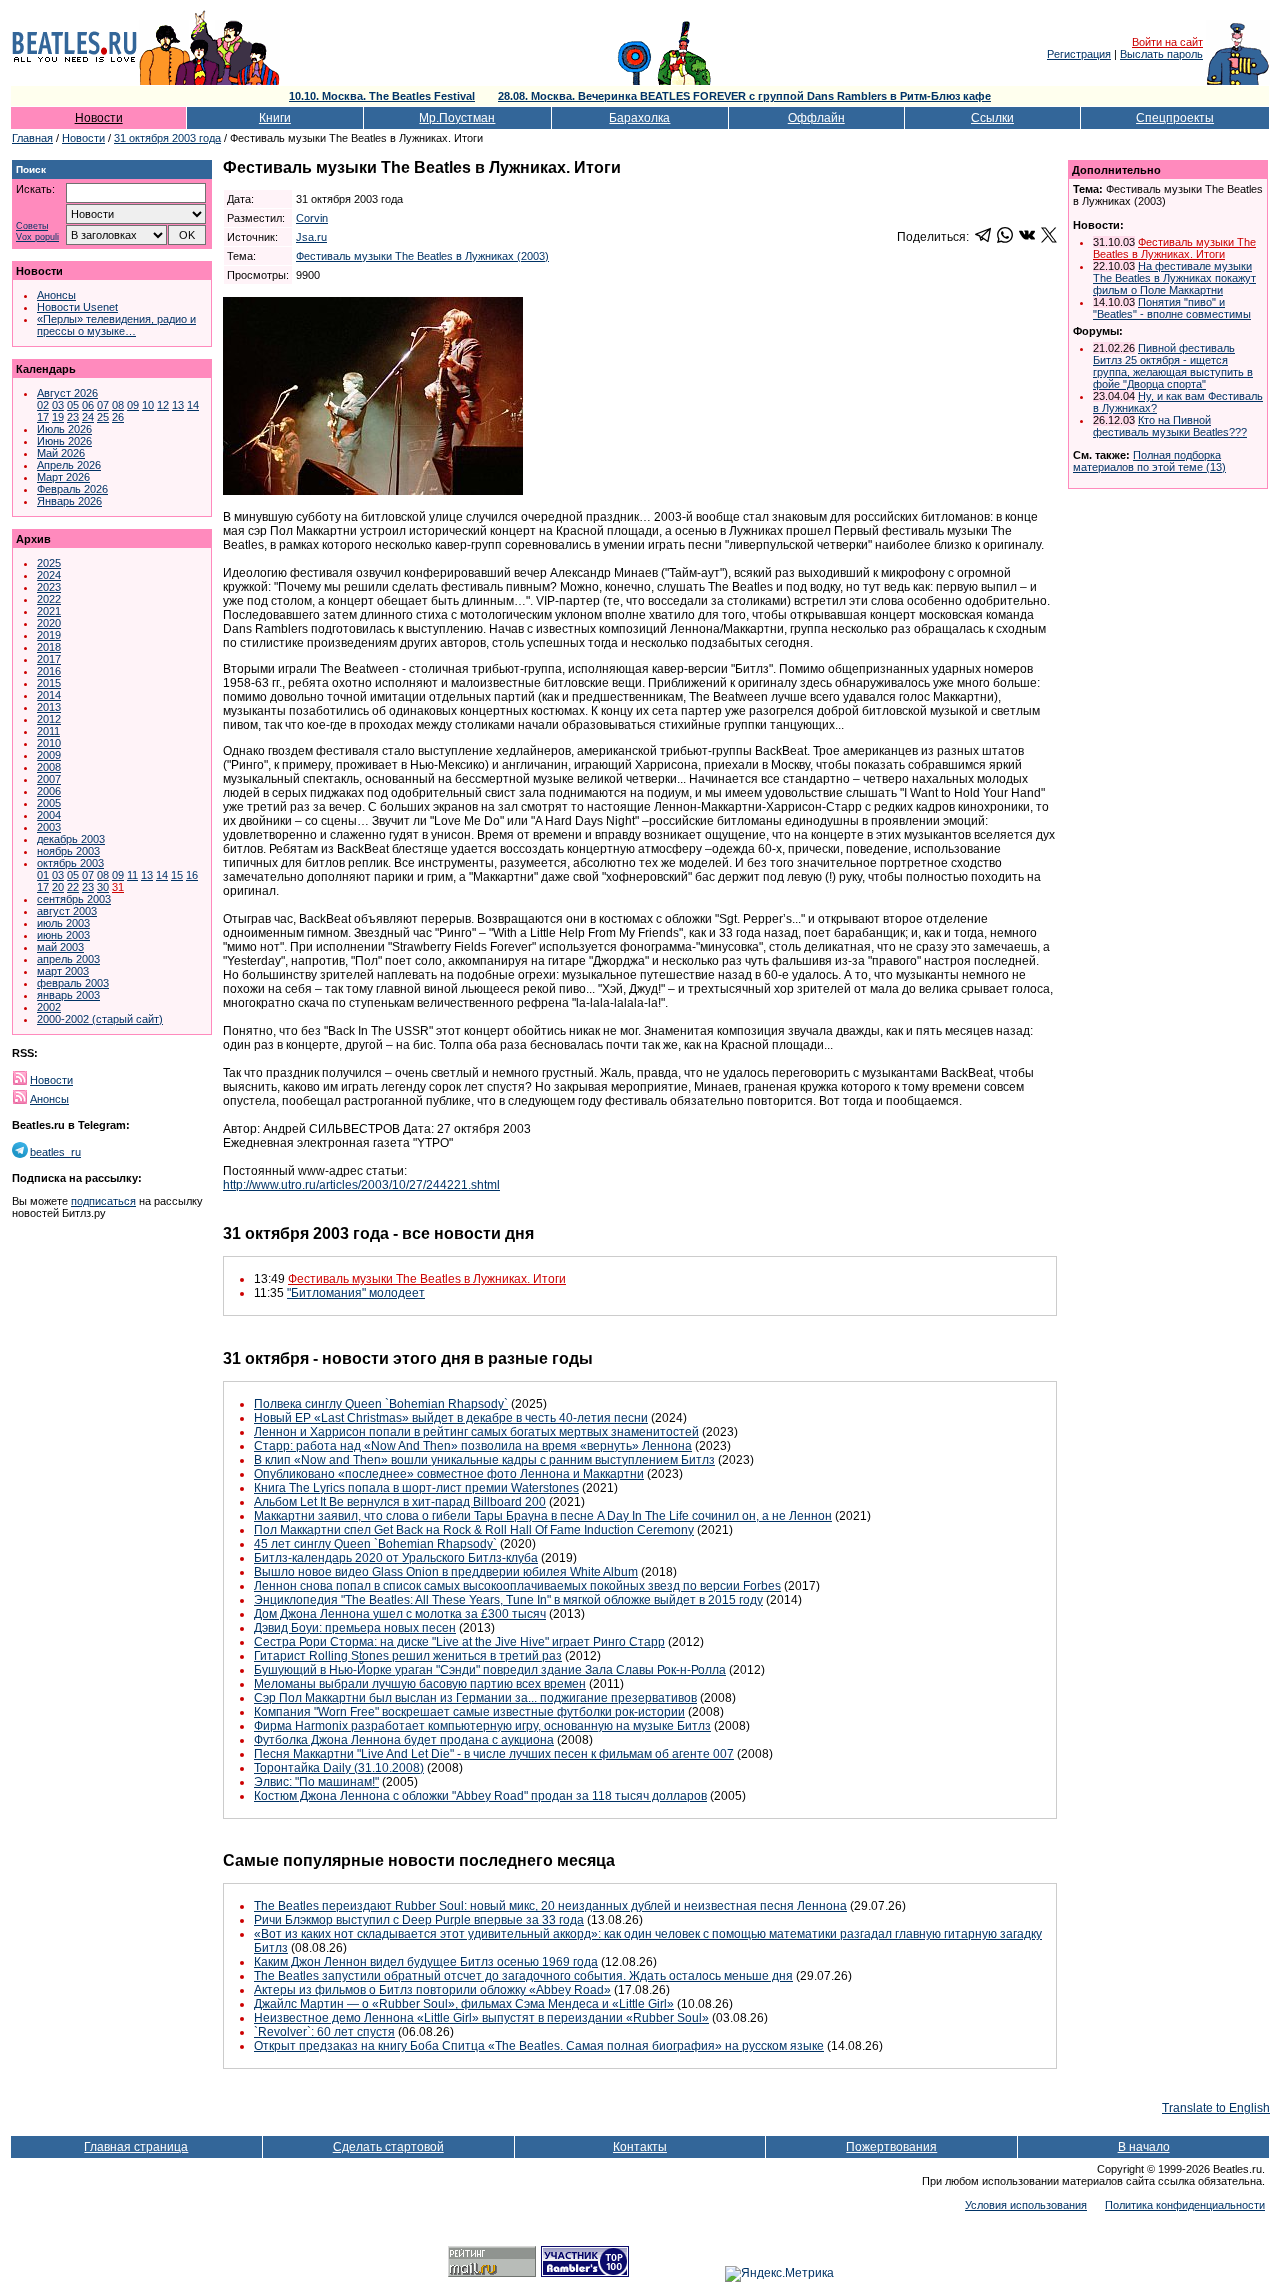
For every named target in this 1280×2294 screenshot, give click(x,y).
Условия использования (1026, 2205)
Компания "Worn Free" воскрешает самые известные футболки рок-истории (469, 1712)
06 (88, 405)
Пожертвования (891, 2147)
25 (103, 417)
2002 (49, 1007)
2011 (48, 731)
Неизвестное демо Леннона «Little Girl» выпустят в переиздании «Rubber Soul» (481, 2018)
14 (193, 405)
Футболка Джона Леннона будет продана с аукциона (404, 1740)
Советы (32, 226)
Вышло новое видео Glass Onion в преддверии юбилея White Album (446, 1572)
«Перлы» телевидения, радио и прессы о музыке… (116, 325)
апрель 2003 (68, 959)
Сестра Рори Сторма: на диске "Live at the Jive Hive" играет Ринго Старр (459, 1642)
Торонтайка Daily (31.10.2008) (339, 1768)
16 (192, 875)
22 (73, 887)
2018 (49, 647)
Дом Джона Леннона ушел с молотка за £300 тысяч (400, 1614)
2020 (49, 623)
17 (43, 417)
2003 (49, 827)
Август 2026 (67, 393)
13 (178, 405)
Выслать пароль (1161, 54)
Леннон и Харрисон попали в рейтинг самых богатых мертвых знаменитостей (476, 1432)
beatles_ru (55, 1152)
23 (73, 417)
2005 (49, 803)
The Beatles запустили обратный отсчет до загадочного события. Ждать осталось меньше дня (523, 1976)
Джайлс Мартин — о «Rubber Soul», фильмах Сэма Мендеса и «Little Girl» (464, 2004)
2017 (49, 659)
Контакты (640, 2147)
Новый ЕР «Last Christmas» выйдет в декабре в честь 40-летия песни (451, 1418)
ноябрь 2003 (68, 851)
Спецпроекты (1175, 118)
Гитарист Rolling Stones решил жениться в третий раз (408, 1656)
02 (43, 405)
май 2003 (60, 947)
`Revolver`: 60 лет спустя (324, 2032)
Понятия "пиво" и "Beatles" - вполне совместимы (1172, 308)
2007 (49, 779)
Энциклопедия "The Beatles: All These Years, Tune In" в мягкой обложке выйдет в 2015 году (508, 1600)
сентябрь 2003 (74, 899)
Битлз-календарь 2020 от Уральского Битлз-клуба (396, 1558)
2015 (49, 683)
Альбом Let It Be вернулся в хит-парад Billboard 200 (400, 1502)
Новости (99, 118)
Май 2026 (61, 453)
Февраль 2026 (72, 489)
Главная (32, 138)
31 (118, 887)
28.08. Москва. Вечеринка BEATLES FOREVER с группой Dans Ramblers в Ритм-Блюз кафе (744, 96)
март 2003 (63, 971)
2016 (49, 671)
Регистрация (1079, 54)
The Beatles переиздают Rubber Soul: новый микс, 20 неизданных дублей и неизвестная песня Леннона (550, 1906)
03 (58, 405)
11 (132, 875)
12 (163, 405)
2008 (49, 767)
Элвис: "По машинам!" (316, 1782)
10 (148, 405)
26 (118, 417)
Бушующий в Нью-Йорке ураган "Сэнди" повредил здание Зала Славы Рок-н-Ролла (490, 1670)
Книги (275, 118)
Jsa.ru (311, 237)
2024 (49, 575)
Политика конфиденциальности (1185, 2205)
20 (58, 887)
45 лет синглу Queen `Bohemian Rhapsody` (375, 1544)
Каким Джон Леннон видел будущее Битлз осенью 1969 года (426, 1962)
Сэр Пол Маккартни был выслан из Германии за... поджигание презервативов (475, 1698)
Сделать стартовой (388, 2147)
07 (103, 405)
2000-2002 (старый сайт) (100, 1019)
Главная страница (136, 2147)
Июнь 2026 (64, 441)
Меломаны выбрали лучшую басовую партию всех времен (420, 1684)
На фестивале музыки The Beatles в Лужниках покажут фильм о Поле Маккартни (1174, 278)
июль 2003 (63, 923)
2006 (49, 791)
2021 (49, 611)
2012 (49, 719)
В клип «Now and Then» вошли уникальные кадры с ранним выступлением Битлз (484, 1460)
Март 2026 (63, 477)
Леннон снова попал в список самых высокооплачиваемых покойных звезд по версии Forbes (517, 1586)
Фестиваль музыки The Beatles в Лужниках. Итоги (427, 1279)
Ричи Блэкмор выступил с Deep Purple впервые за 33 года (419, 1920)
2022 (49, 599)
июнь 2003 (63, 935)
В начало (1144, 2147)
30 (103, 887)
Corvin (312, 218)
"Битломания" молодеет (356, 1293)
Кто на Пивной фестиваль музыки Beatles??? (1170, 426)
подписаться (103, 1201)
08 (118, 405)
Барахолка (639, 118)
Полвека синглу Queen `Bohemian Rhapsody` (381, 1404)
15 (177, 875)
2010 (49, 743)
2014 (49, 695)
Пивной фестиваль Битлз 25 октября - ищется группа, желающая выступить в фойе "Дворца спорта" (1173, 366)
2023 (49, 587)
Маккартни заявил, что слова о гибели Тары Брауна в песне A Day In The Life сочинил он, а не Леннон (543, 1516)
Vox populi (37, 237)
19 (58, 417)
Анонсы (56, 295)
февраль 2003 (73, 983)
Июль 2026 (64, 429)
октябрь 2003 (70, 863)
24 (88, 417)
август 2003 (67, 911)
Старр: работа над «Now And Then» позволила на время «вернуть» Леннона (473, 1446)
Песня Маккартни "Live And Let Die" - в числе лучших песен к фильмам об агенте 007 (494, 1754)
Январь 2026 (69, 501)
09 (133, 405)
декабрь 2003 (71, 839)
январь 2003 (68, 995)
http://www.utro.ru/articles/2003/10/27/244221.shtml (361, 1185)
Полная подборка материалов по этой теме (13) (1149, 461)
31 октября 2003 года (167, 138)
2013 (49, 707)
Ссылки (992, 118)
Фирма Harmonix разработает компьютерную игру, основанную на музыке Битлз (482, 1726)
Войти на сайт (1167, 42)
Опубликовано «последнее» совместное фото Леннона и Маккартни (449, 1474)
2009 (49, 755)
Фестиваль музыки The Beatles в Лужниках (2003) (422, 256)
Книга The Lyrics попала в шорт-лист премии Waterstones (416, 1488)
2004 (49, 815)
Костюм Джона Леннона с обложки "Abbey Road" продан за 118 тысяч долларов (480, 1796)
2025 (49, 563)
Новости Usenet (77, 307)
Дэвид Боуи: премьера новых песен (355, 1628)
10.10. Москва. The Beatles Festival (382, 96)
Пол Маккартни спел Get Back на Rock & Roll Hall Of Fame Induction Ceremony (474, 1530)
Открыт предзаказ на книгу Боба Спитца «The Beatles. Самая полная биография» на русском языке (539, 2046)
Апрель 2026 (69, 465)
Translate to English (1216, 2108)
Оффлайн (816, 118)
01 (43, 875)
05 (73, 405)
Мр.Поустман (457, 118)
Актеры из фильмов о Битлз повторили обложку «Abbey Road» (432, 1990)
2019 (49, 635)
